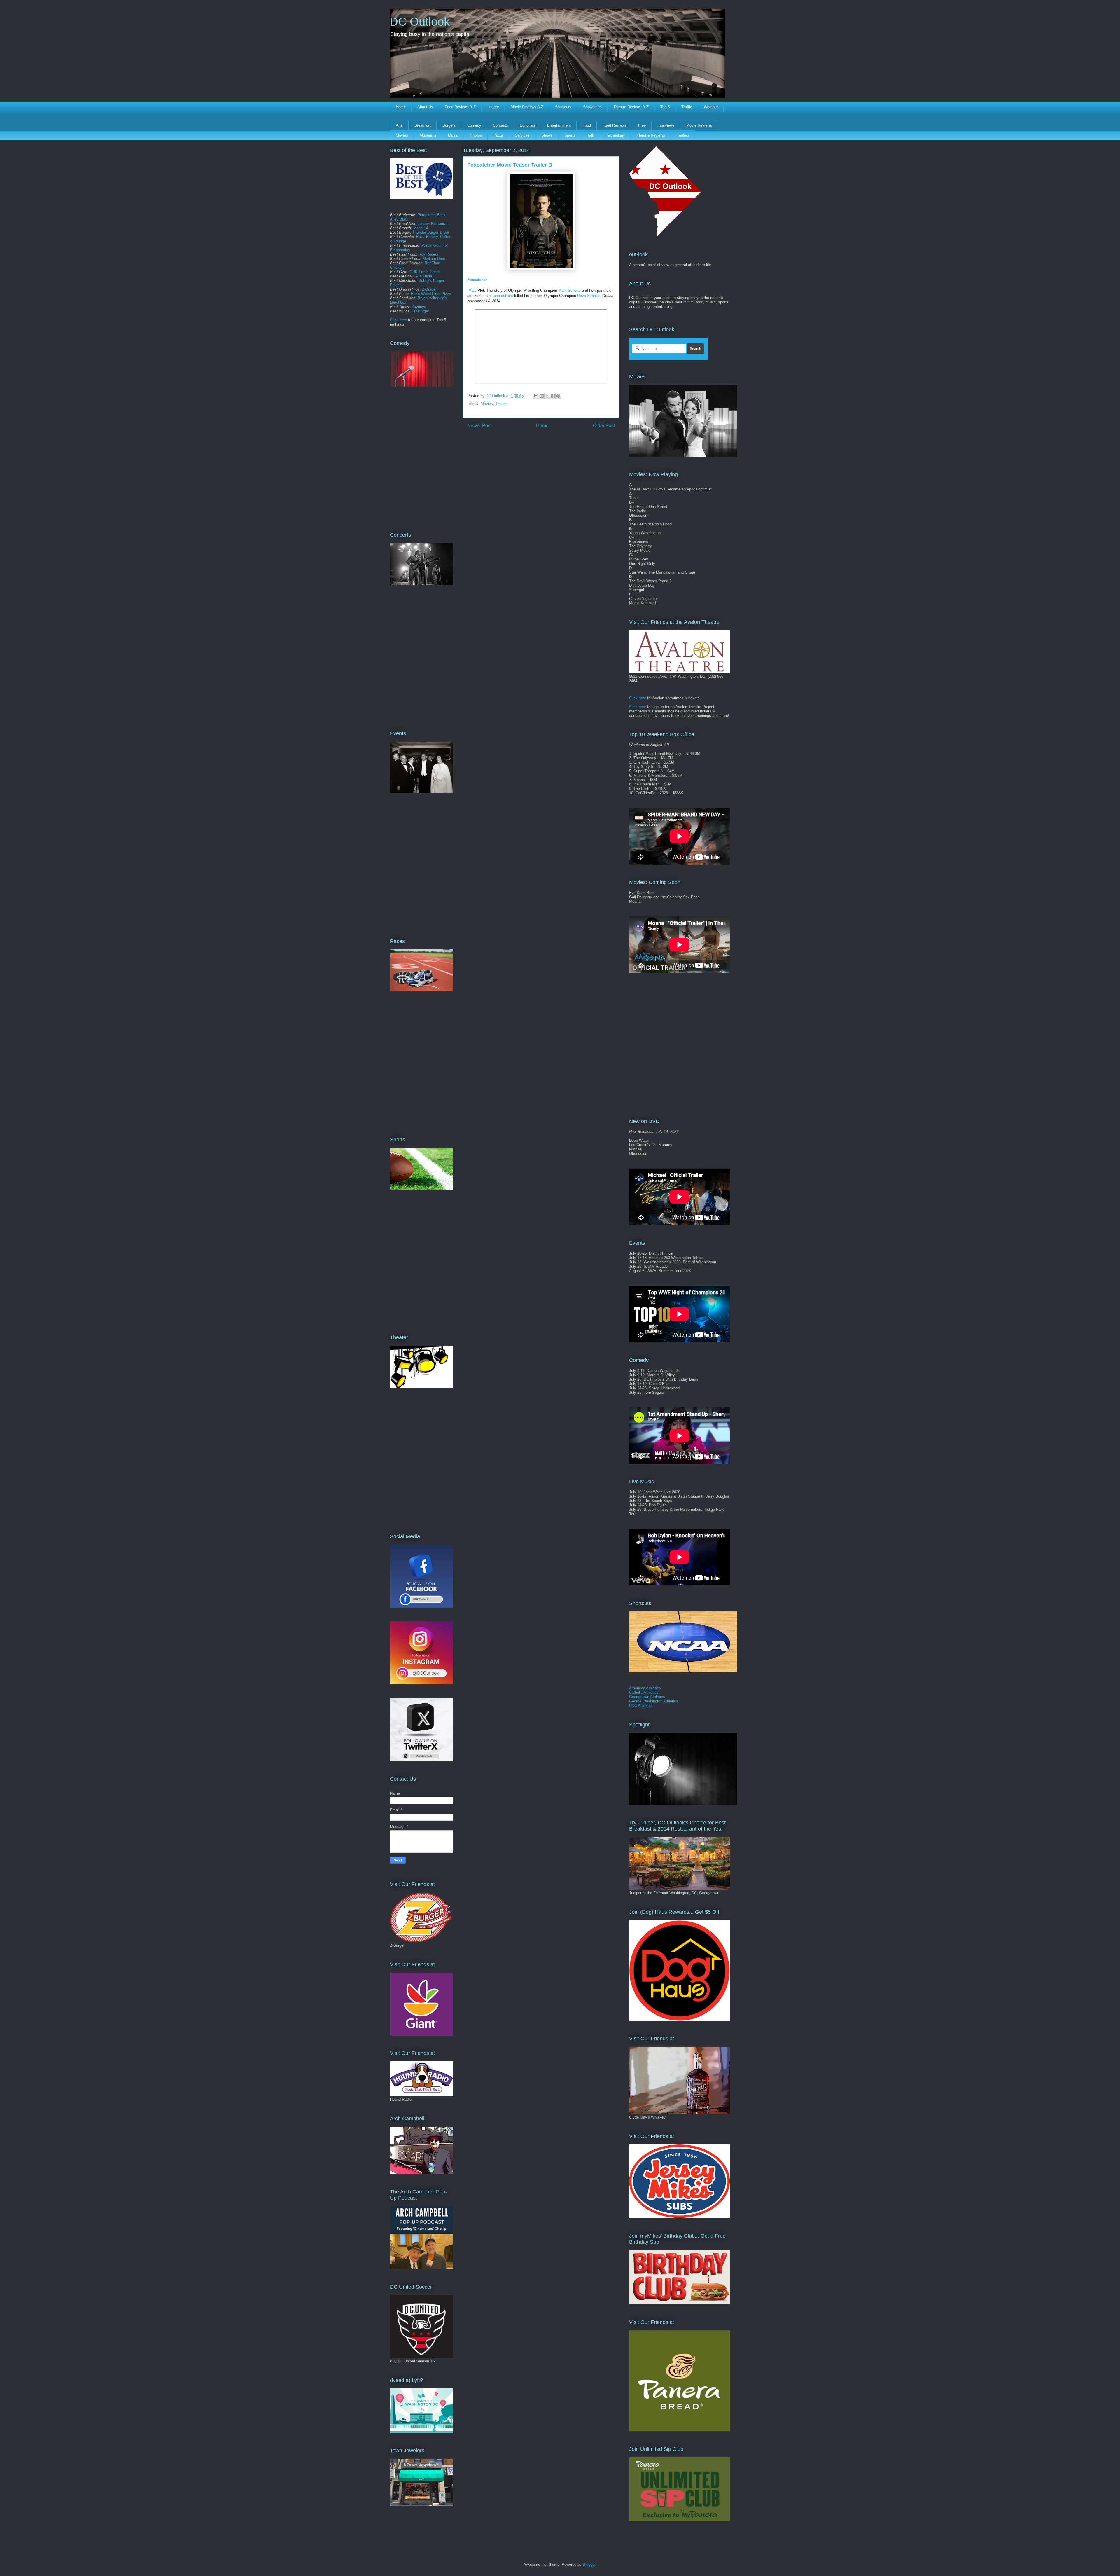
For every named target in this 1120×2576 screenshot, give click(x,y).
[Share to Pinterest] (558, 396)
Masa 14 (421, 228)
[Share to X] (547, 396)
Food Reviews (615, 125)
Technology (615, 135)
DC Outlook (420, 22)
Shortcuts (563, 107)
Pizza (498, 135)
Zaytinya (419, 307)
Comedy (474, 125)
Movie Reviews (699, 125)
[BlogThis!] (542, 396)
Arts (399, 125)
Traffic (687, 107)
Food (587, 125)
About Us (425, 107)
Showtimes (592, 107)
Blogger (589, 2564)
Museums (428, 135)
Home (401, 107)
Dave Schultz (589, 296)
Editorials (528, 125)
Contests (501, 125)
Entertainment (559, 125)
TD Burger (420, 311)
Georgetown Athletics (647, 1697)
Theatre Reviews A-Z (631, 107)
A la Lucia (424, 276)
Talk (591, 135)
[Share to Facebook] (553, 396)
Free (642, 125)
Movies (402, 135)
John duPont (502, 296)
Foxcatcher (477, 280)
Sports (570, 135)
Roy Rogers (428, 254)
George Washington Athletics (654, 1701)
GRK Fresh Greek (425, 272)
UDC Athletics (641, 1706)
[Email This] (536, 396)
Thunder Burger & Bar (431, 232)
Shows (547, 135)
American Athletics (645, 1688)
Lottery (493, 107)
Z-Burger (429, 289)
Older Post (604, 426)
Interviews (666, 125)
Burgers (449, 125)
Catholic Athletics (644, 1692)
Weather (711, 107)
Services (522, 135)
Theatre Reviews (651, 135)
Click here (398, 320)
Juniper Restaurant (434, 224)
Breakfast (423, 125)
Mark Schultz (569, 290)
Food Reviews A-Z (460, 107)
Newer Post (479, 426)
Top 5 (665, 107)
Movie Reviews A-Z (527, 107)
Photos (476, 135)
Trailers (683, 135)
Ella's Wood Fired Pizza (431, 294)
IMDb (472, 290)
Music (453, 135)
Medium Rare (434, 259)
